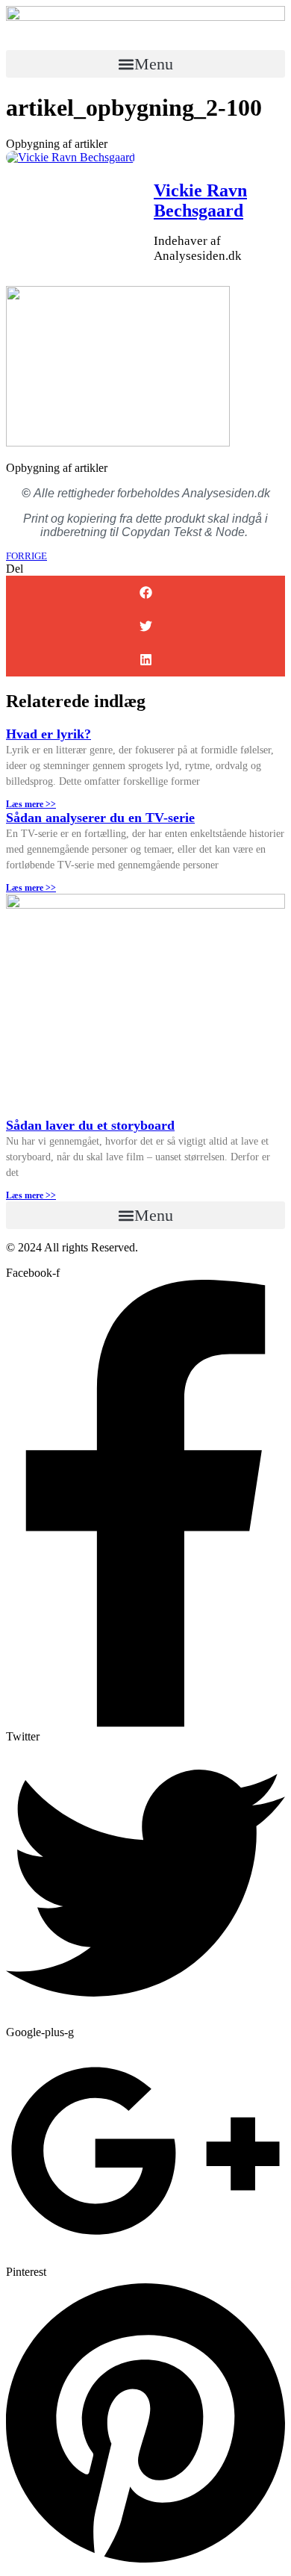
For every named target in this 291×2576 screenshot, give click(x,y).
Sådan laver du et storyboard (90, 1125)
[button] (145, 64)
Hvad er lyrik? (48, 734)
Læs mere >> (31, 804)
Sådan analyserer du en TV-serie (100, 818)
